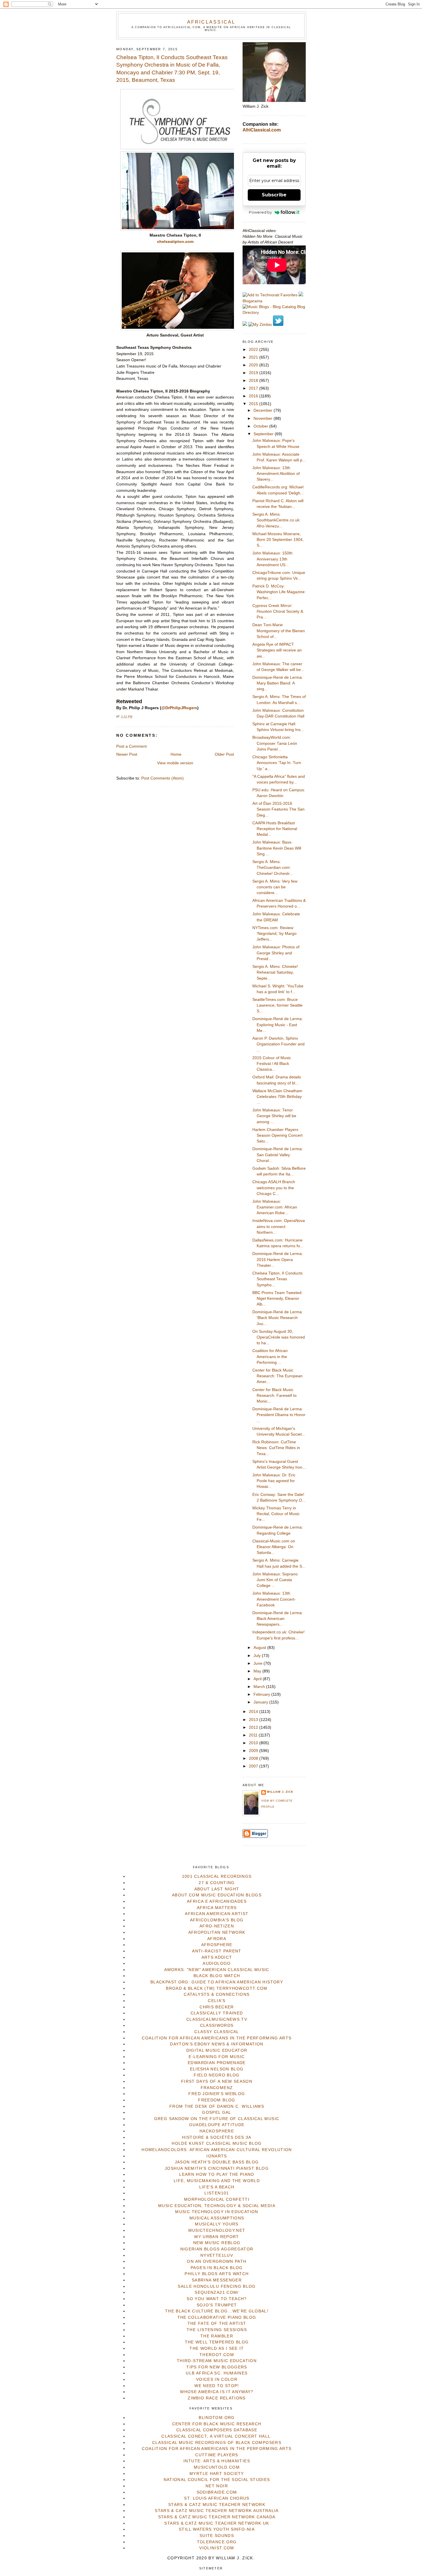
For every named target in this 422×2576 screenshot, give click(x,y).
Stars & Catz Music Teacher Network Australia (217, 2511)
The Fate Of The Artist (217, 2323)
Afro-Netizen (217, 1926)
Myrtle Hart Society (217, 2474)
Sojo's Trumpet (217, 2305)
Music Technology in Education (217, 2212)
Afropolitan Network (217, 1932)
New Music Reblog (217, 2243)
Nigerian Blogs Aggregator (217, 2249)
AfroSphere (217, 1945)
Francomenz (217, 2088)
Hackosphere (217, 2131)
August (260, 1648)
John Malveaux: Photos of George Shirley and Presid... (276, 953)
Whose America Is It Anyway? (217, 2392)
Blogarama (252, 301)
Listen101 (217, 2193)
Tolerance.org (217, 2542)
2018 (254, 381)
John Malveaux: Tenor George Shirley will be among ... (274, 1116)
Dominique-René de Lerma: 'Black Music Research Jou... (278, 1318)
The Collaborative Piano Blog (217, 2317)
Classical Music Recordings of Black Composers (217, 2443)
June (259, 1663)
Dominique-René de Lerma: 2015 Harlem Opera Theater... (278, 1260)
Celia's (217, 2001)
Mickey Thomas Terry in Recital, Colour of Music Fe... (276, 1514)
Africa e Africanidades (217, 1901)
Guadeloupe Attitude (217, 2125)
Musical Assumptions (217, 2218)
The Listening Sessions (217, 2330)
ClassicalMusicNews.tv (217, 2019)
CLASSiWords (217, 2025)
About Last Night (217, 1889)
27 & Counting (217, 1883)
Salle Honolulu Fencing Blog (217, 2286)
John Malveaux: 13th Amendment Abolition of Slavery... (276, 474)
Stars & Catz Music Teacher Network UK (217, 2523)
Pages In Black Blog (217, 2268)
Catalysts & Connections (217, 1994)
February (262, 1694)
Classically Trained (217, 2013)
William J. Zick (280, 1792)
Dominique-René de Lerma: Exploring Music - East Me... (278, 1025)
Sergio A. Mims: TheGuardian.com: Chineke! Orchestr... (273, 868)
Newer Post (127, 754)
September (264, 434)
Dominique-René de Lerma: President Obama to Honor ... (279, 1415)
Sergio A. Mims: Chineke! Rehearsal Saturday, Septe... (275, 972)
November (264, 418)
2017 (254, 388)
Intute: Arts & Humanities (217, 2461)
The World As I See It (217, 2348)
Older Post (224, 754)
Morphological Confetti (217, 2199)
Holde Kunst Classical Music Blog (217, 2143)
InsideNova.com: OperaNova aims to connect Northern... (279, 1227)
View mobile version (175, 763)
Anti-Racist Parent (217, 1951)
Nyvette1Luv (217, 2255)
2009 (254, 1751)
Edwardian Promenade (217, 2063)
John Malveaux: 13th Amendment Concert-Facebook (274, 1599)
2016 (254, 396)
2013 (254, 1720)
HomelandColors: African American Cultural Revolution (217, 2150)
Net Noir (217, 2486)
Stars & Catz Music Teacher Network (217, 2505)
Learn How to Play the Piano (217, 2174)
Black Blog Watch (217, 1976)
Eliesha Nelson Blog (217, 2069)
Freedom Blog (217, 2100)
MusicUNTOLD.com (217, 2467)
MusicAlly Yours (217, 2224)
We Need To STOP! (217, 2386)
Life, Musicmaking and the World (217, 2181)
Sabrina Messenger (217, 2280)
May (258, 1671)
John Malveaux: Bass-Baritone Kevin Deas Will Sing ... (277, 848)
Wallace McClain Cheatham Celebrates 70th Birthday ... (277, 1097)
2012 (254, 1727)
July (258, 1656)
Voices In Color (217, 2379)
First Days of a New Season (217, 2081)
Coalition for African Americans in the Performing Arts (217, 2038)
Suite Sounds (217, 2536)
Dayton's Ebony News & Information (217, 2044)
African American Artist (217, 1914)
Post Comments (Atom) (162, 778)
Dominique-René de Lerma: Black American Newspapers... (278, 1619)
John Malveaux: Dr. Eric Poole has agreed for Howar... (274, 1481)
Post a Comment (131, 746)
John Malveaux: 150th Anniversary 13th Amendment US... (272, 559)
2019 (254, 373)
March (260, 1687)
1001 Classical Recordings (217, 1876)
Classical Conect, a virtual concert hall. (217, 2436)
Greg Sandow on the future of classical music (217, 2119)
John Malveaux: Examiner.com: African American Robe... (275, 1207)
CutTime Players (217, 2455)
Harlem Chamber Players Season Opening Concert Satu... (277, 1136)
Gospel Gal (217, 2112)
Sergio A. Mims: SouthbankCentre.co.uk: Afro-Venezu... (276, 520)
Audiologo (217, 1963)
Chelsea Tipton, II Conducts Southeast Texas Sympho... (277, 1279)
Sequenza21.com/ (217, 2292)
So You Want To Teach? (217, 2299)
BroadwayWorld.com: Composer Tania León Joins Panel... (275, 743)
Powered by (260, 212)
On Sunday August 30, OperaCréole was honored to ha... (279, 1337)
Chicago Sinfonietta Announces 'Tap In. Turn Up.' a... (277, 763)
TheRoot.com (217, 2355)
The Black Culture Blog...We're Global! (217, 2311)
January (261, 1702)
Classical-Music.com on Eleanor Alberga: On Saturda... (274, 1547)
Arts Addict (217, 1957)
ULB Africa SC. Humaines (217, 2373)
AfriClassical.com (262, 130)
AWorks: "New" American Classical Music (217, 1970)
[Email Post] (134, 717)
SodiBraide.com (217, 2492)
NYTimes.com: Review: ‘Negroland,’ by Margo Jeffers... (274, 934)
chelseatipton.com (175, 242)
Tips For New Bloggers (217, 2367)
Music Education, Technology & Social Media (217, 2206)
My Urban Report (217, 2237)
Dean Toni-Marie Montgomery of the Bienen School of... (279, 631)
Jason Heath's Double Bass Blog (217, 2162)
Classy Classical (217, 2032)
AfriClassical (211, 22)
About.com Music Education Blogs (217, 1895)
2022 (254, 350)
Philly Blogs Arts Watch (217, 2274)
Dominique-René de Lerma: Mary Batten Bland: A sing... (278, 683)
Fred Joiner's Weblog (217, 2094)
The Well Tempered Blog (217, 2342)
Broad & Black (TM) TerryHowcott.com (217, 1988)
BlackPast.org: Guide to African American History (217, 1982)
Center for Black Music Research (217, 2424)
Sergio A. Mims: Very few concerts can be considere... (275, 887)
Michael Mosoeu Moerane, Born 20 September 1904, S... (278, 540)
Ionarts (217, 2156)
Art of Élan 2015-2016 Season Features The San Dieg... (278, 809)
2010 (254, 1743)
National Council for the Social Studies (217, 2480)
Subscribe (274, 195)
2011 (254, 1735)
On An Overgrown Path (217, 2261)
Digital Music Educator (217, 2050)
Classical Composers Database (217, 2430)
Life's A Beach (217, 2187)
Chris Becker (217, 2007)
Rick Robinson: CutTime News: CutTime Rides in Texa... (276, 1448)
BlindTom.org (217, 2418)
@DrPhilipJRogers (179, 708)
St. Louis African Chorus (217, 2498)
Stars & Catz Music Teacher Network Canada (217, 2517)
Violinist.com (217, 2548)
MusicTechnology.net (217, 2230)
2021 (254, 357)
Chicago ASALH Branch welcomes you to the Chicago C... (274, 1188)
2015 (254, 404)
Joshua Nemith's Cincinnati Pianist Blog (217, 2168)
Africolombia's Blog (217, 1920)
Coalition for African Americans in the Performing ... (270, 1357)
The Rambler (217, 2336)
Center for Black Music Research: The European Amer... (277, 1376)
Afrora (217, 1939)
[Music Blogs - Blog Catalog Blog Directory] (274, 313)
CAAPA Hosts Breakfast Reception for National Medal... (275, 829)
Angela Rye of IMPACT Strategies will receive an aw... (277, 650)
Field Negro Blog (217, 2075)
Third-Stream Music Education (217, 2361)
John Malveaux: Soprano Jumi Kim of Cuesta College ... (275, 1580)
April (258, 1679)
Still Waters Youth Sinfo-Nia (217, 2529)
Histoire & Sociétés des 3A (217, 2137)
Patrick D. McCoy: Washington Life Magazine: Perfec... (279, 592)
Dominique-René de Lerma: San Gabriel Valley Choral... (278, 1155)
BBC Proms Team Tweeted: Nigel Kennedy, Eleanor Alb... (277, 1299)
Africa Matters (217, 1908)
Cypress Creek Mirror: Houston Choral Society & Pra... (278, 612)
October (261, 426)
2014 (254, 1712)
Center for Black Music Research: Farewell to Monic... (274, 1396)
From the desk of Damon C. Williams (217, 2106)
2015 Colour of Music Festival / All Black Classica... (272, 1064)
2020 (254, 365)
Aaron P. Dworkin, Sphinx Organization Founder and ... (278, 1044)
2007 (254, 1766)
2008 (254, 1758)
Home (176, 754)
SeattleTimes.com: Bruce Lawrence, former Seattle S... (277, 1005)
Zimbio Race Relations (217, 2398)
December (264, 410)
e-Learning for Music (217, 2057)
